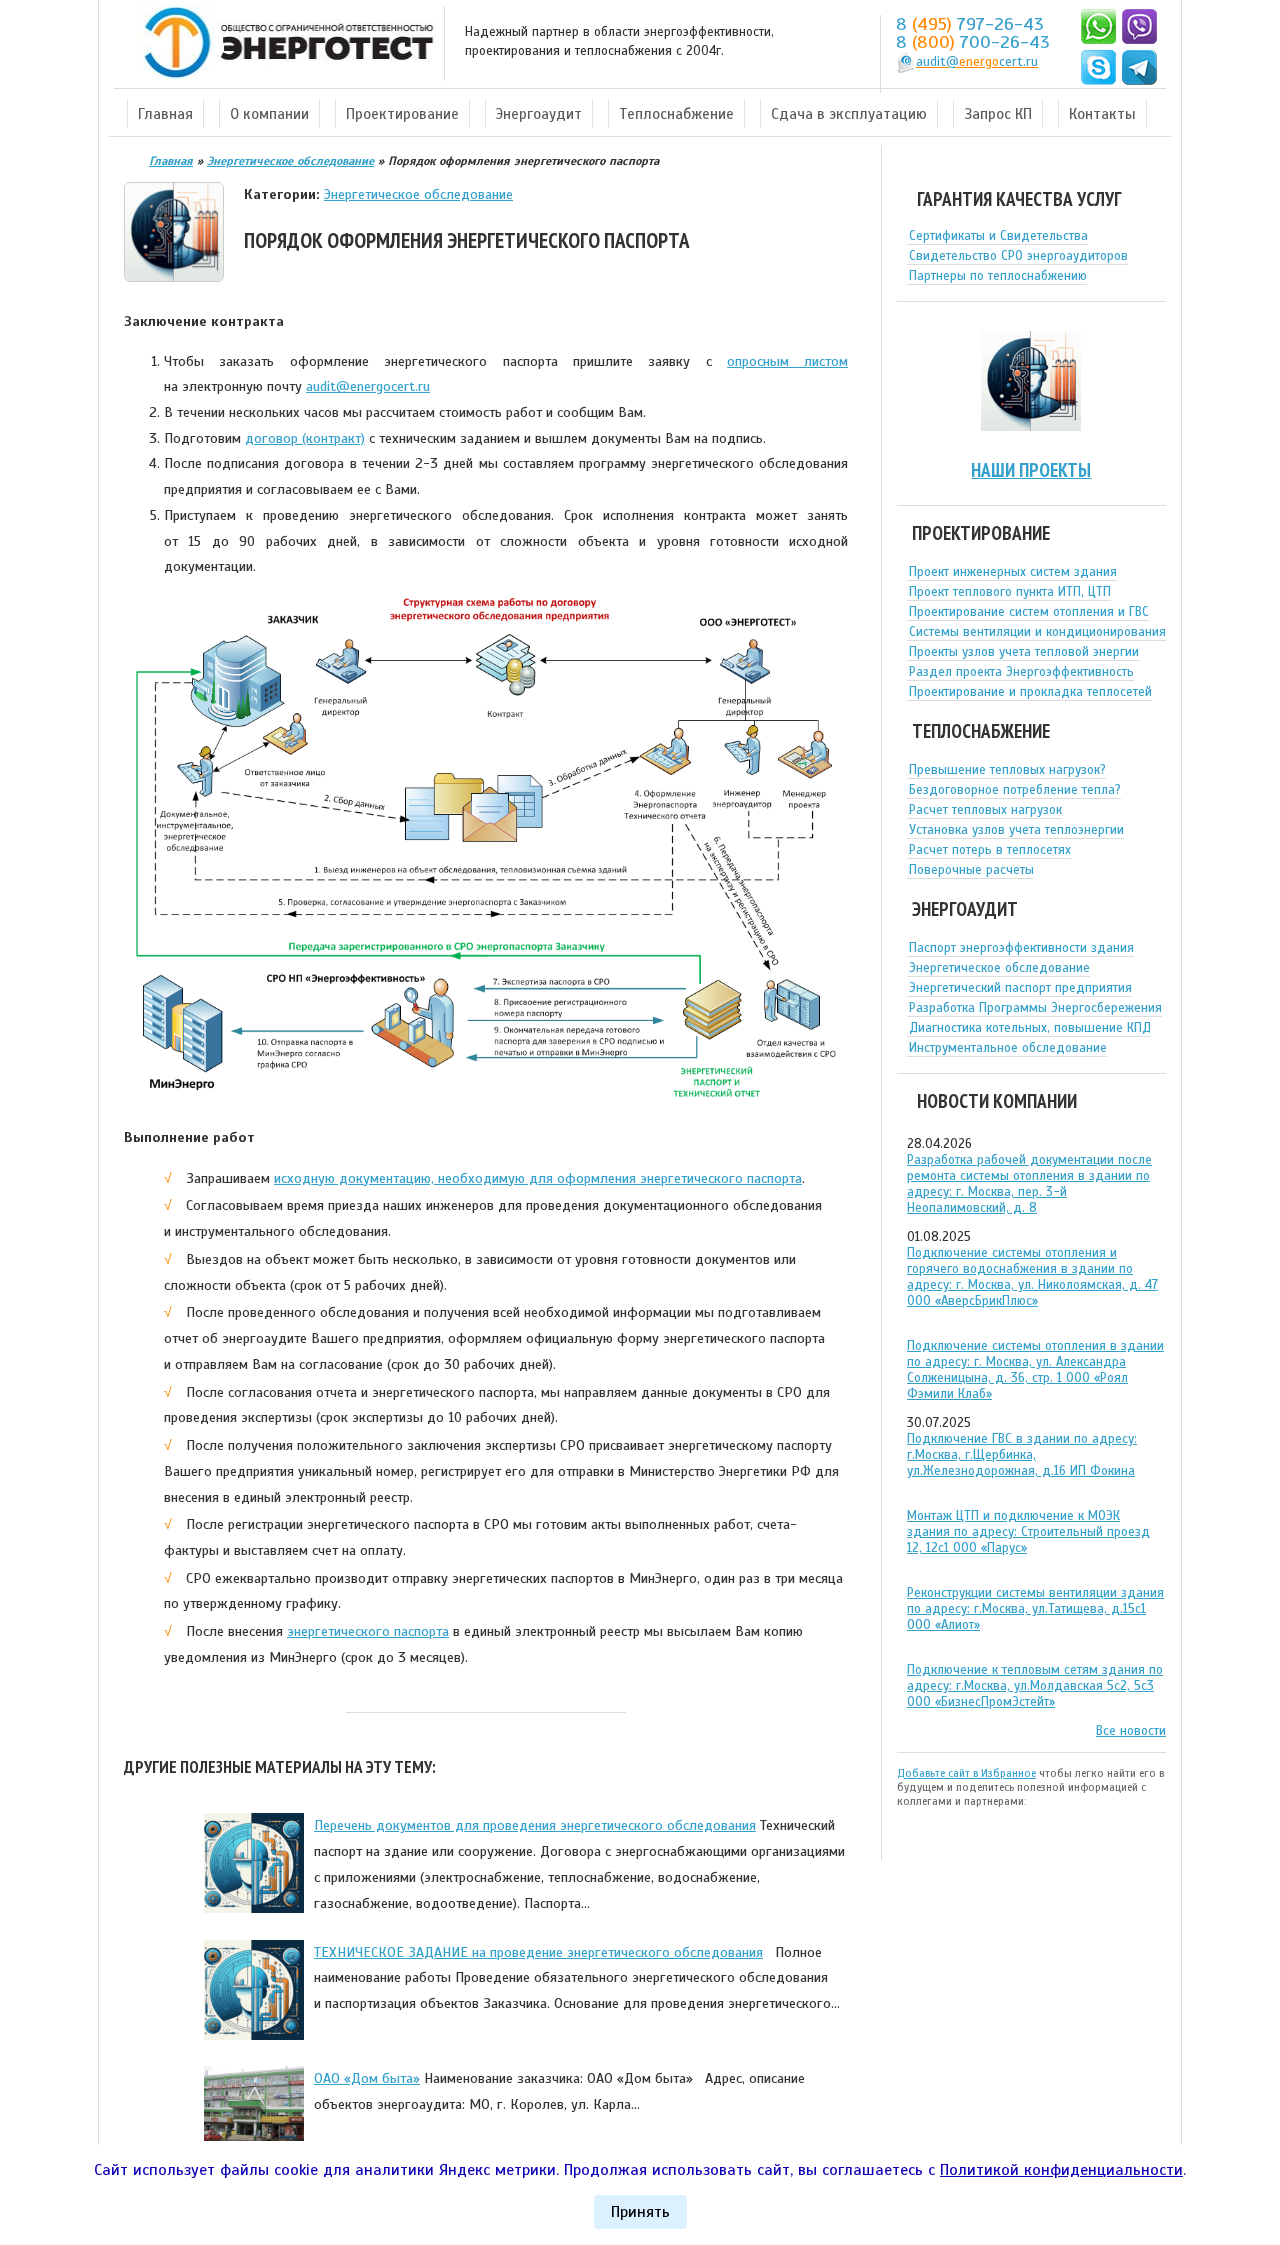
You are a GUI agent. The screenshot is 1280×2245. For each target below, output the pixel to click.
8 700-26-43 (973, 42)
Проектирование (402, 114)
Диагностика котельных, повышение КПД (1030, 1028)
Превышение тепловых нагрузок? (1007, 770)
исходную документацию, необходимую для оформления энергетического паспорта (538, 1178)
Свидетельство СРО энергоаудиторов (1018, 256)
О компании (269, 114)
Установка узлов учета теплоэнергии (1016, 830)
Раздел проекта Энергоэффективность (1021, 672)
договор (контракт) (305, 438)
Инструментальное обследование (1008, 1048)
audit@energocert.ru (368, 386)
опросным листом (787, 361)
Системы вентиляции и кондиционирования (1037, 632)
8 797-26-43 (970, 24)
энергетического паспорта (368, 1631)
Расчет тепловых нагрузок (985, 810)
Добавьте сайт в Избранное (966, 1773)
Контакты (1102, 114)
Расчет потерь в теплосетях (990, 850)
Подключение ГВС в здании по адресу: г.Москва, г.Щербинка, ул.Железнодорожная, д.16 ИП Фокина (1022, 1455)
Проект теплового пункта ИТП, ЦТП (1010, 592)
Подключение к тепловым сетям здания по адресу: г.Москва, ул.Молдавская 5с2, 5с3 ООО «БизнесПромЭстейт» (1035, 1686)
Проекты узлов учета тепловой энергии (1024, 652)
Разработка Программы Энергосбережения (1035, 1008)
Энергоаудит (539, 114)
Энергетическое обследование (418, 194)
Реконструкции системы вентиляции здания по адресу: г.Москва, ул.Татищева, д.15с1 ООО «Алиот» (1035, 1609)
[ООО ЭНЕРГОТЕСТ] (283, 43)
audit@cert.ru (977, 62)
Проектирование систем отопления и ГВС (1029, 612)
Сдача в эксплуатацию (849, 114)
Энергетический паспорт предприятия (1020, 988)
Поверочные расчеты (971, 870)
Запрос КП (998, 114)
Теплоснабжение (676, 114)
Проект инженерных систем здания (1013, 572)
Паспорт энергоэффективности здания (1021, 948)
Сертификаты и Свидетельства (998, 236)
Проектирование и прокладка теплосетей (1030, 692)
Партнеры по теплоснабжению (998, 276)
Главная (165, 114)
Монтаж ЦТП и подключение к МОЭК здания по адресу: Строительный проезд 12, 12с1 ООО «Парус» (1028, 1532)
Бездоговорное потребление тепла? (1015, 790)
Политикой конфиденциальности (1061, 2170)
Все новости (1131, 1731)
